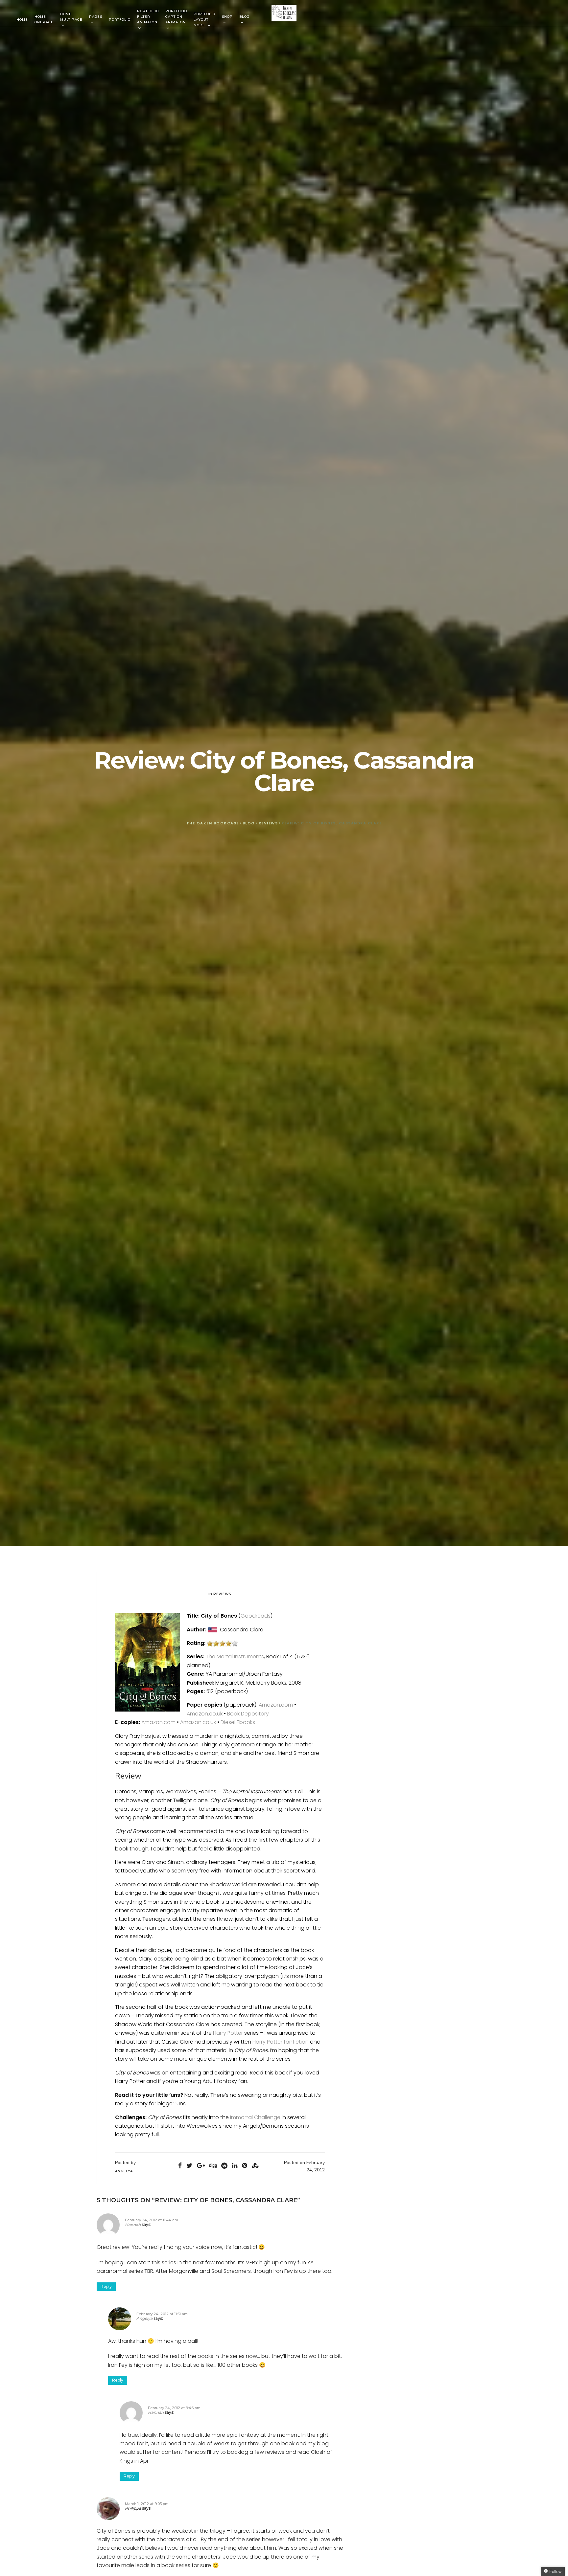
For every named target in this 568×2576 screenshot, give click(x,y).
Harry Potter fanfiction (281, 2042)
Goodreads (256, 1616)
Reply (106, 2286)
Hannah (133, 2225)
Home (22, 20)
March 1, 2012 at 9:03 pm (147, 2504)
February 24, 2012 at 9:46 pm (174, 2408)
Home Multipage (71, 17)
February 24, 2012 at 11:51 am (162, 2314)
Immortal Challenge (255, 2117)
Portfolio (120, 20)
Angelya (144, 2318)
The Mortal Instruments (235, 1657)
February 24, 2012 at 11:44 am (152, 2220)
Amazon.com (276, 1705)
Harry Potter (228, 2033)
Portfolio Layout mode (204, 20)
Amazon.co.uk (205, 1714)
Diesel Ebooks (238, 1722)
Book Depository (248, 1714)
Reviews (222, 1594)
